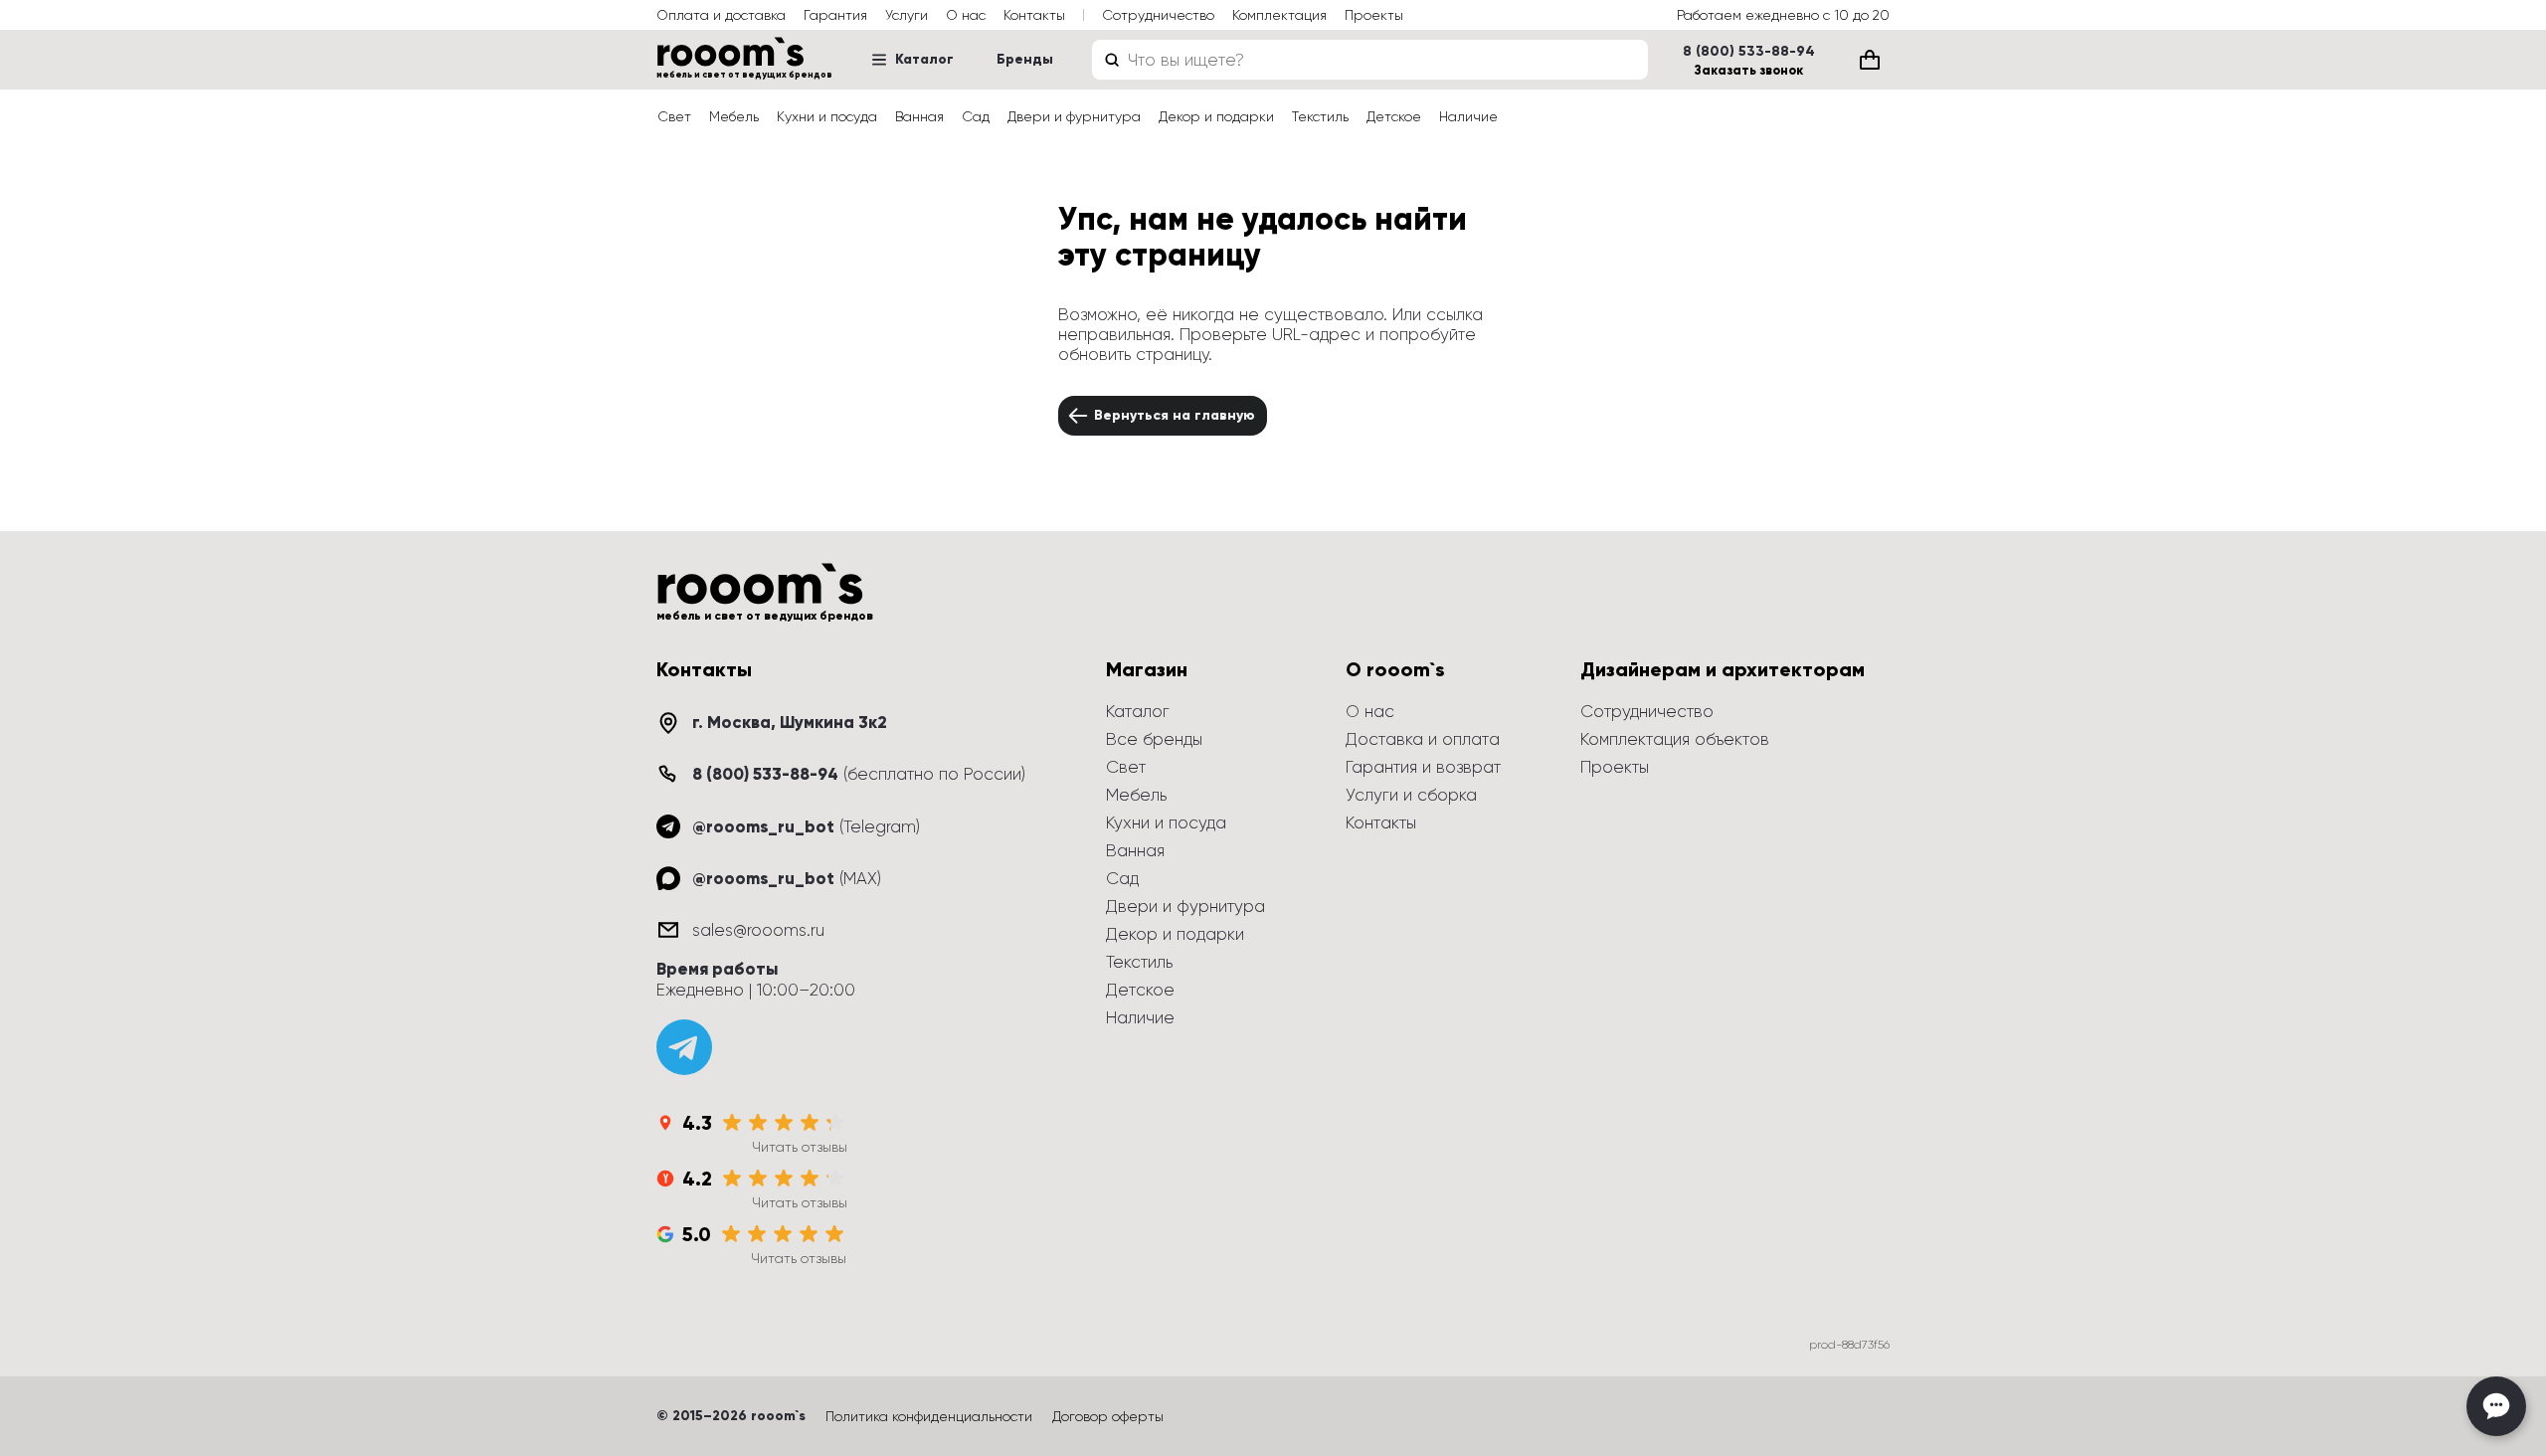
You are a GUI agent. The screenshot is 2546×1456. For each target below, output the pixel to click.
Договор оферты (1108, 1416)
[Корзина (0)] (1870, 60)
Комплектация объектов (1675, 739)
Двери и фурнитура (1074, 116)
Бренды (1025, 59)
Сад (976, 116)
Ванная (919, 116)
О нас (966, 15)
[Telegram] (684, 1047)
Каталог (924, 59)
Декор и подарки (1216, 116)
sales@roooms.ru (758, 930)
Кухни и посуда (827, 116)
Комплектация (1279, 15)
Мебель (734, 116)
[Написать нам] (2496, 1406)
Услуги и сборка (1411, 795)
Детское (1394, 116)
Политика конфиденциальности (929, 1416)
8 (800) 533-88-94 (1749, 52)
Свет (674, 116)
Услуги (907, 15)
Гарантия (835, 15)
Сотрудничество (1158, 15)
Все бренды (1154, 739)
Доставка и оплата (1423, 739)
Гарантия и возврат (1423, 767)
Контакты (1034, 15)
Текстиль (1320, 116)
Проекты (1374, 15)
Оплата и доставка (721, 15)
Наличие (1468, 116)
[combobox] (1370, 60)
